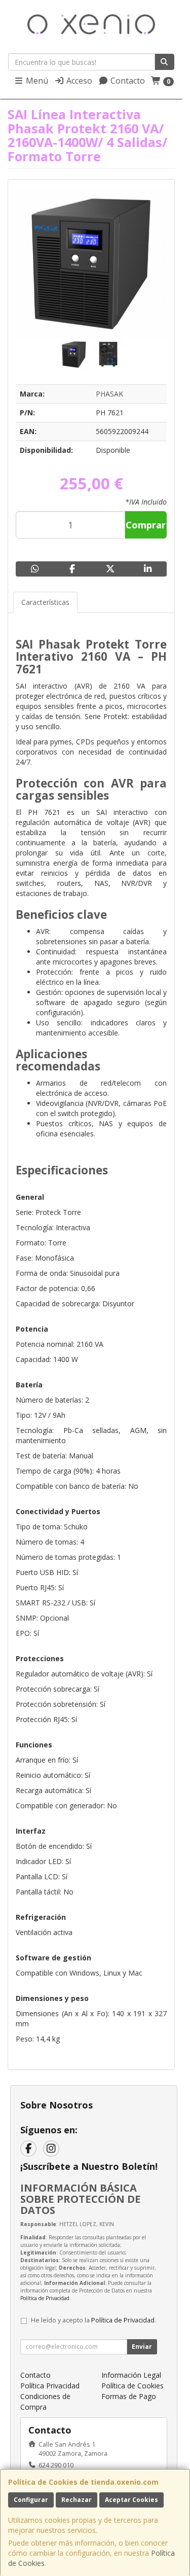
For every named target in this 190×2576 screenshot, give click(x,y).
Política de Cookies (132, 2386)
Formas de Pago (129, 2396)
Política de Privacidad (45, 2298)
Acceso (78, 81)
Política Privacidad (50, 2386)
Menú (36, 81)
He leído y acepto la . (93, 2320)
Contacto (127, 81)
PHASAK (109, 394)
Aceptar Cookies (131, 2500)
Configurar (31, 2500)
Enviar (142, 2347)
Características (45, 602)
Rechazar (77, 2500)
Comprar (146, 525)
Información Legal (131, 2375)
